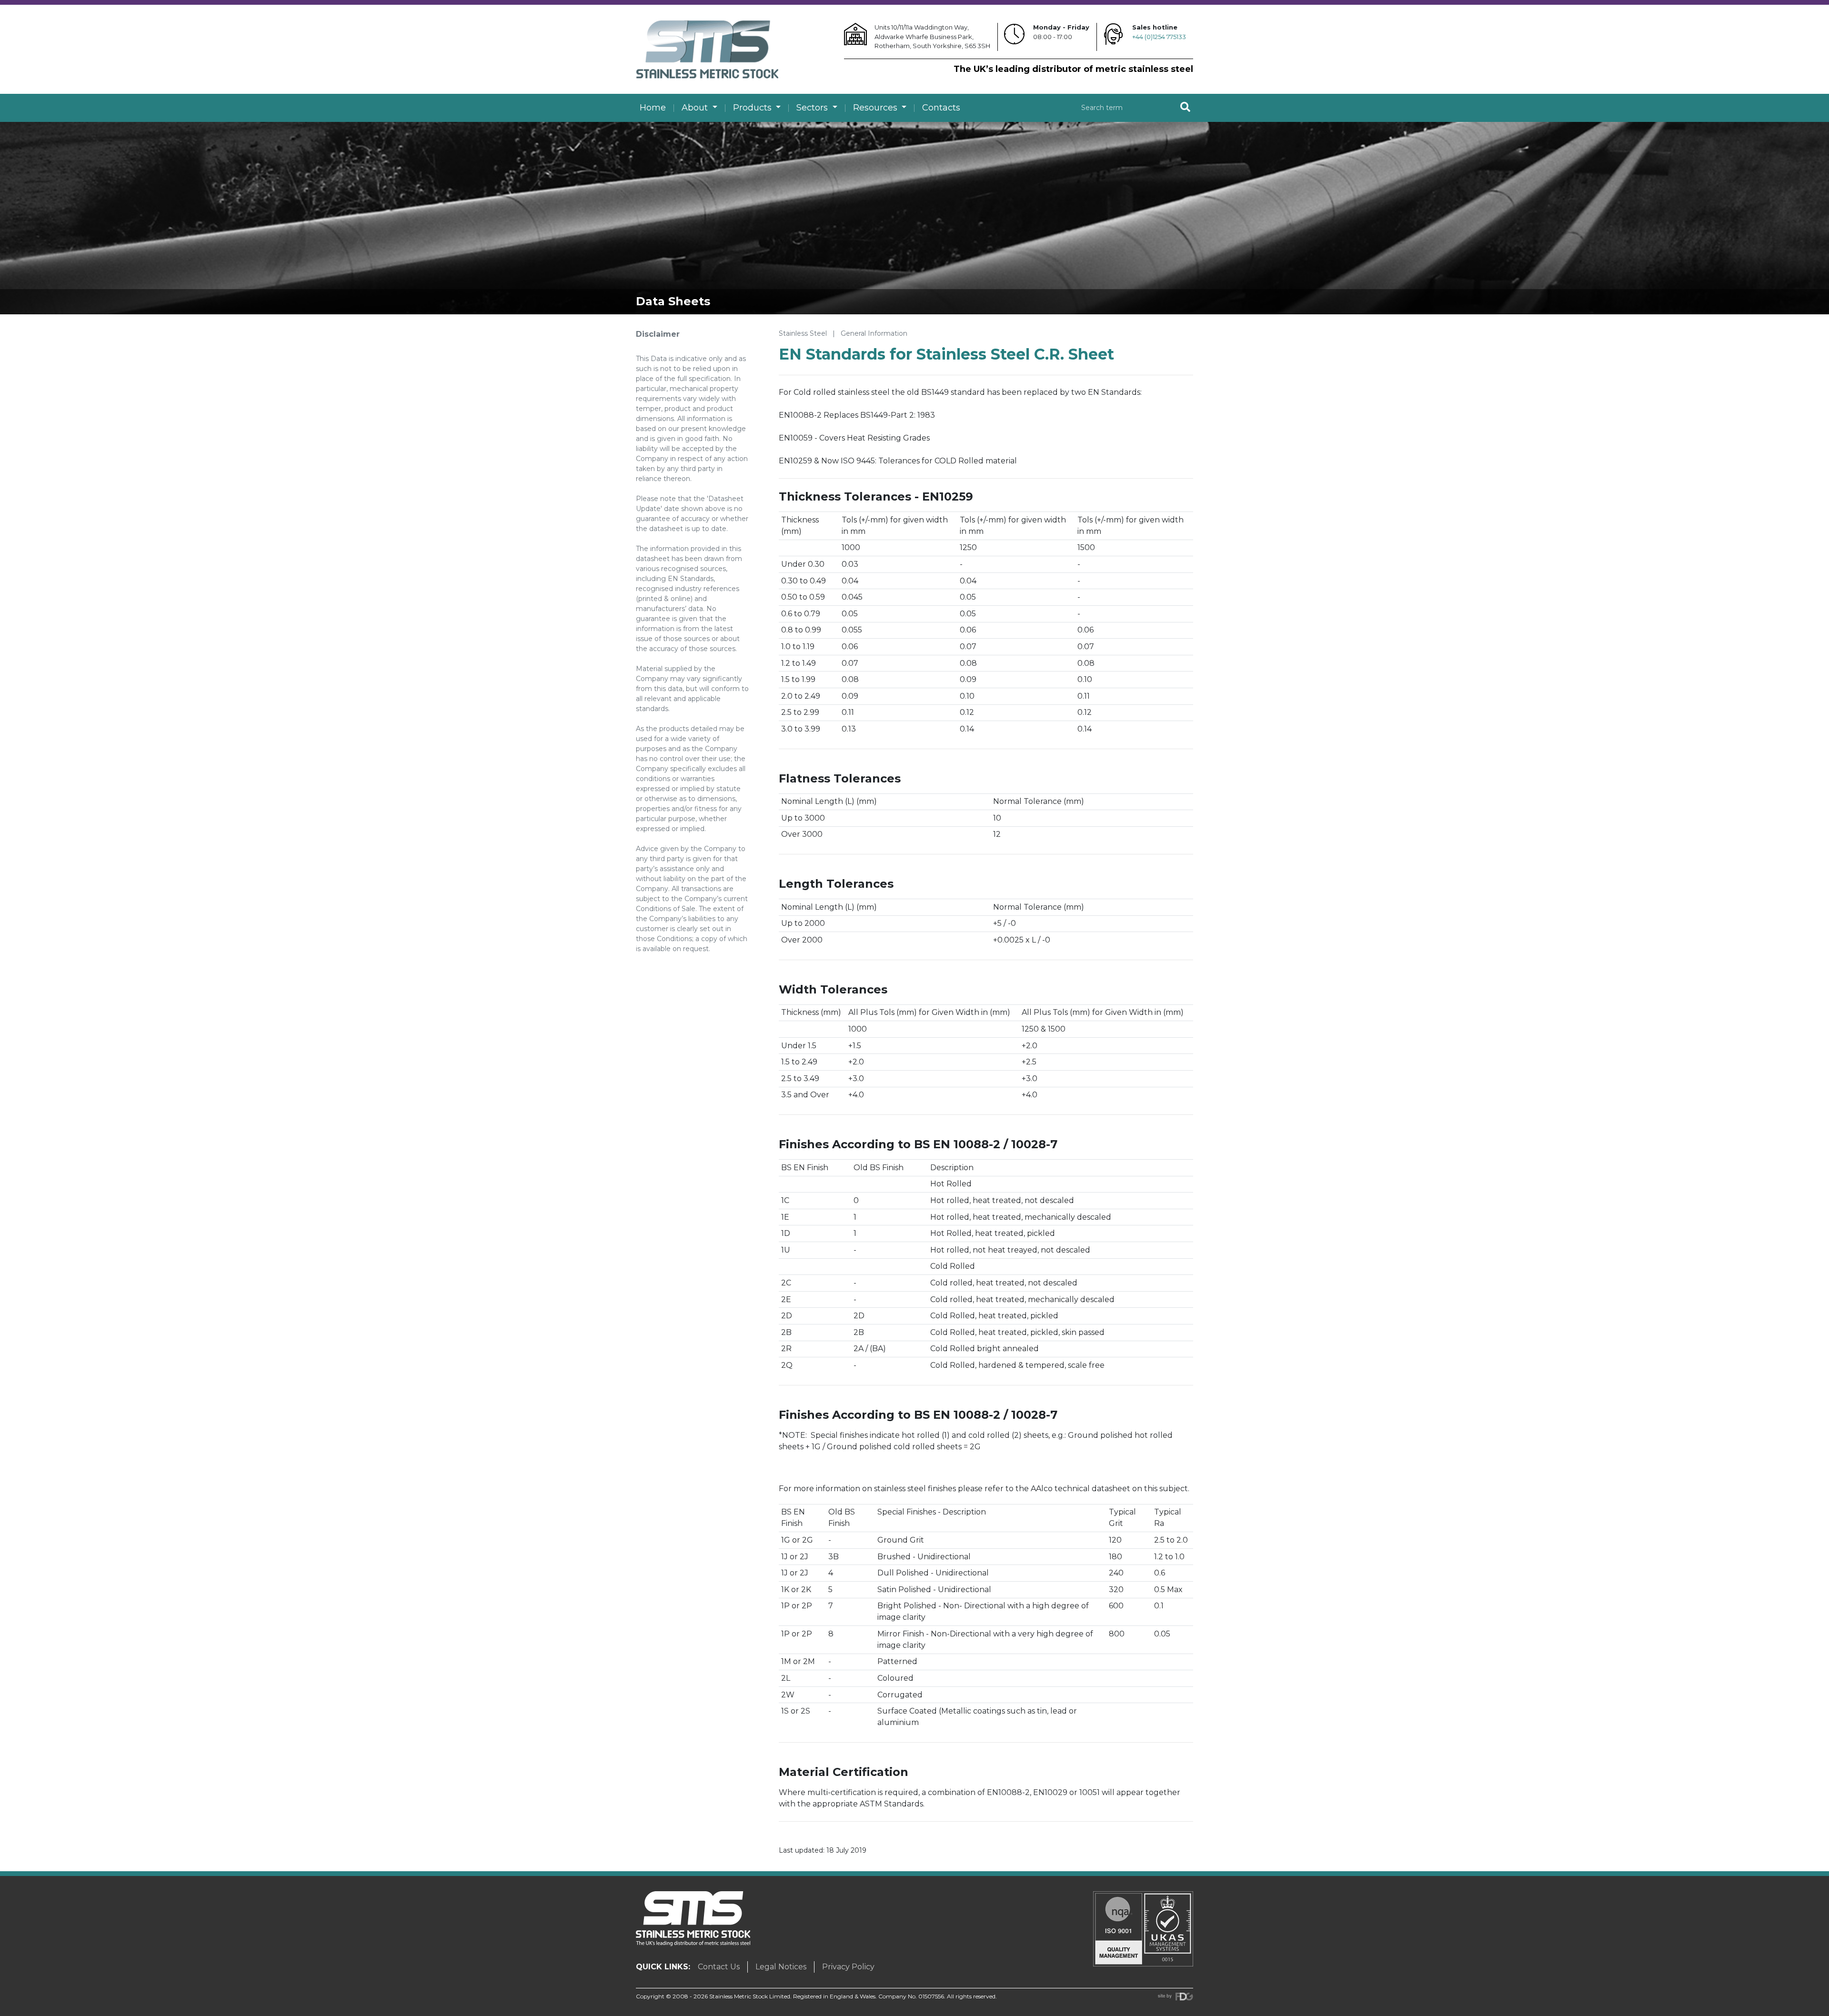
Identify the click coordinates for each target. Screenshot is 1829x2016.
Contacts (941, 108)
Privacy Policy (848, 1967)
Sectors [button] (813, 108)
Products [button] (754, 108)
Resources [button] (876, 108)
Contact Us (719, 1967)
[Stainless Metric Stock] (707, 49)
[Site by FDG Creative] (1176, 1996)
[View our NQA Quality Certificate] (1143, 1928)
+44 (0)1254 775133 (1159, 37)
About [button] (696, 108)
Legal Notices (781, 1967)
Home (653, 108)
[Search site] (1185, 108)
